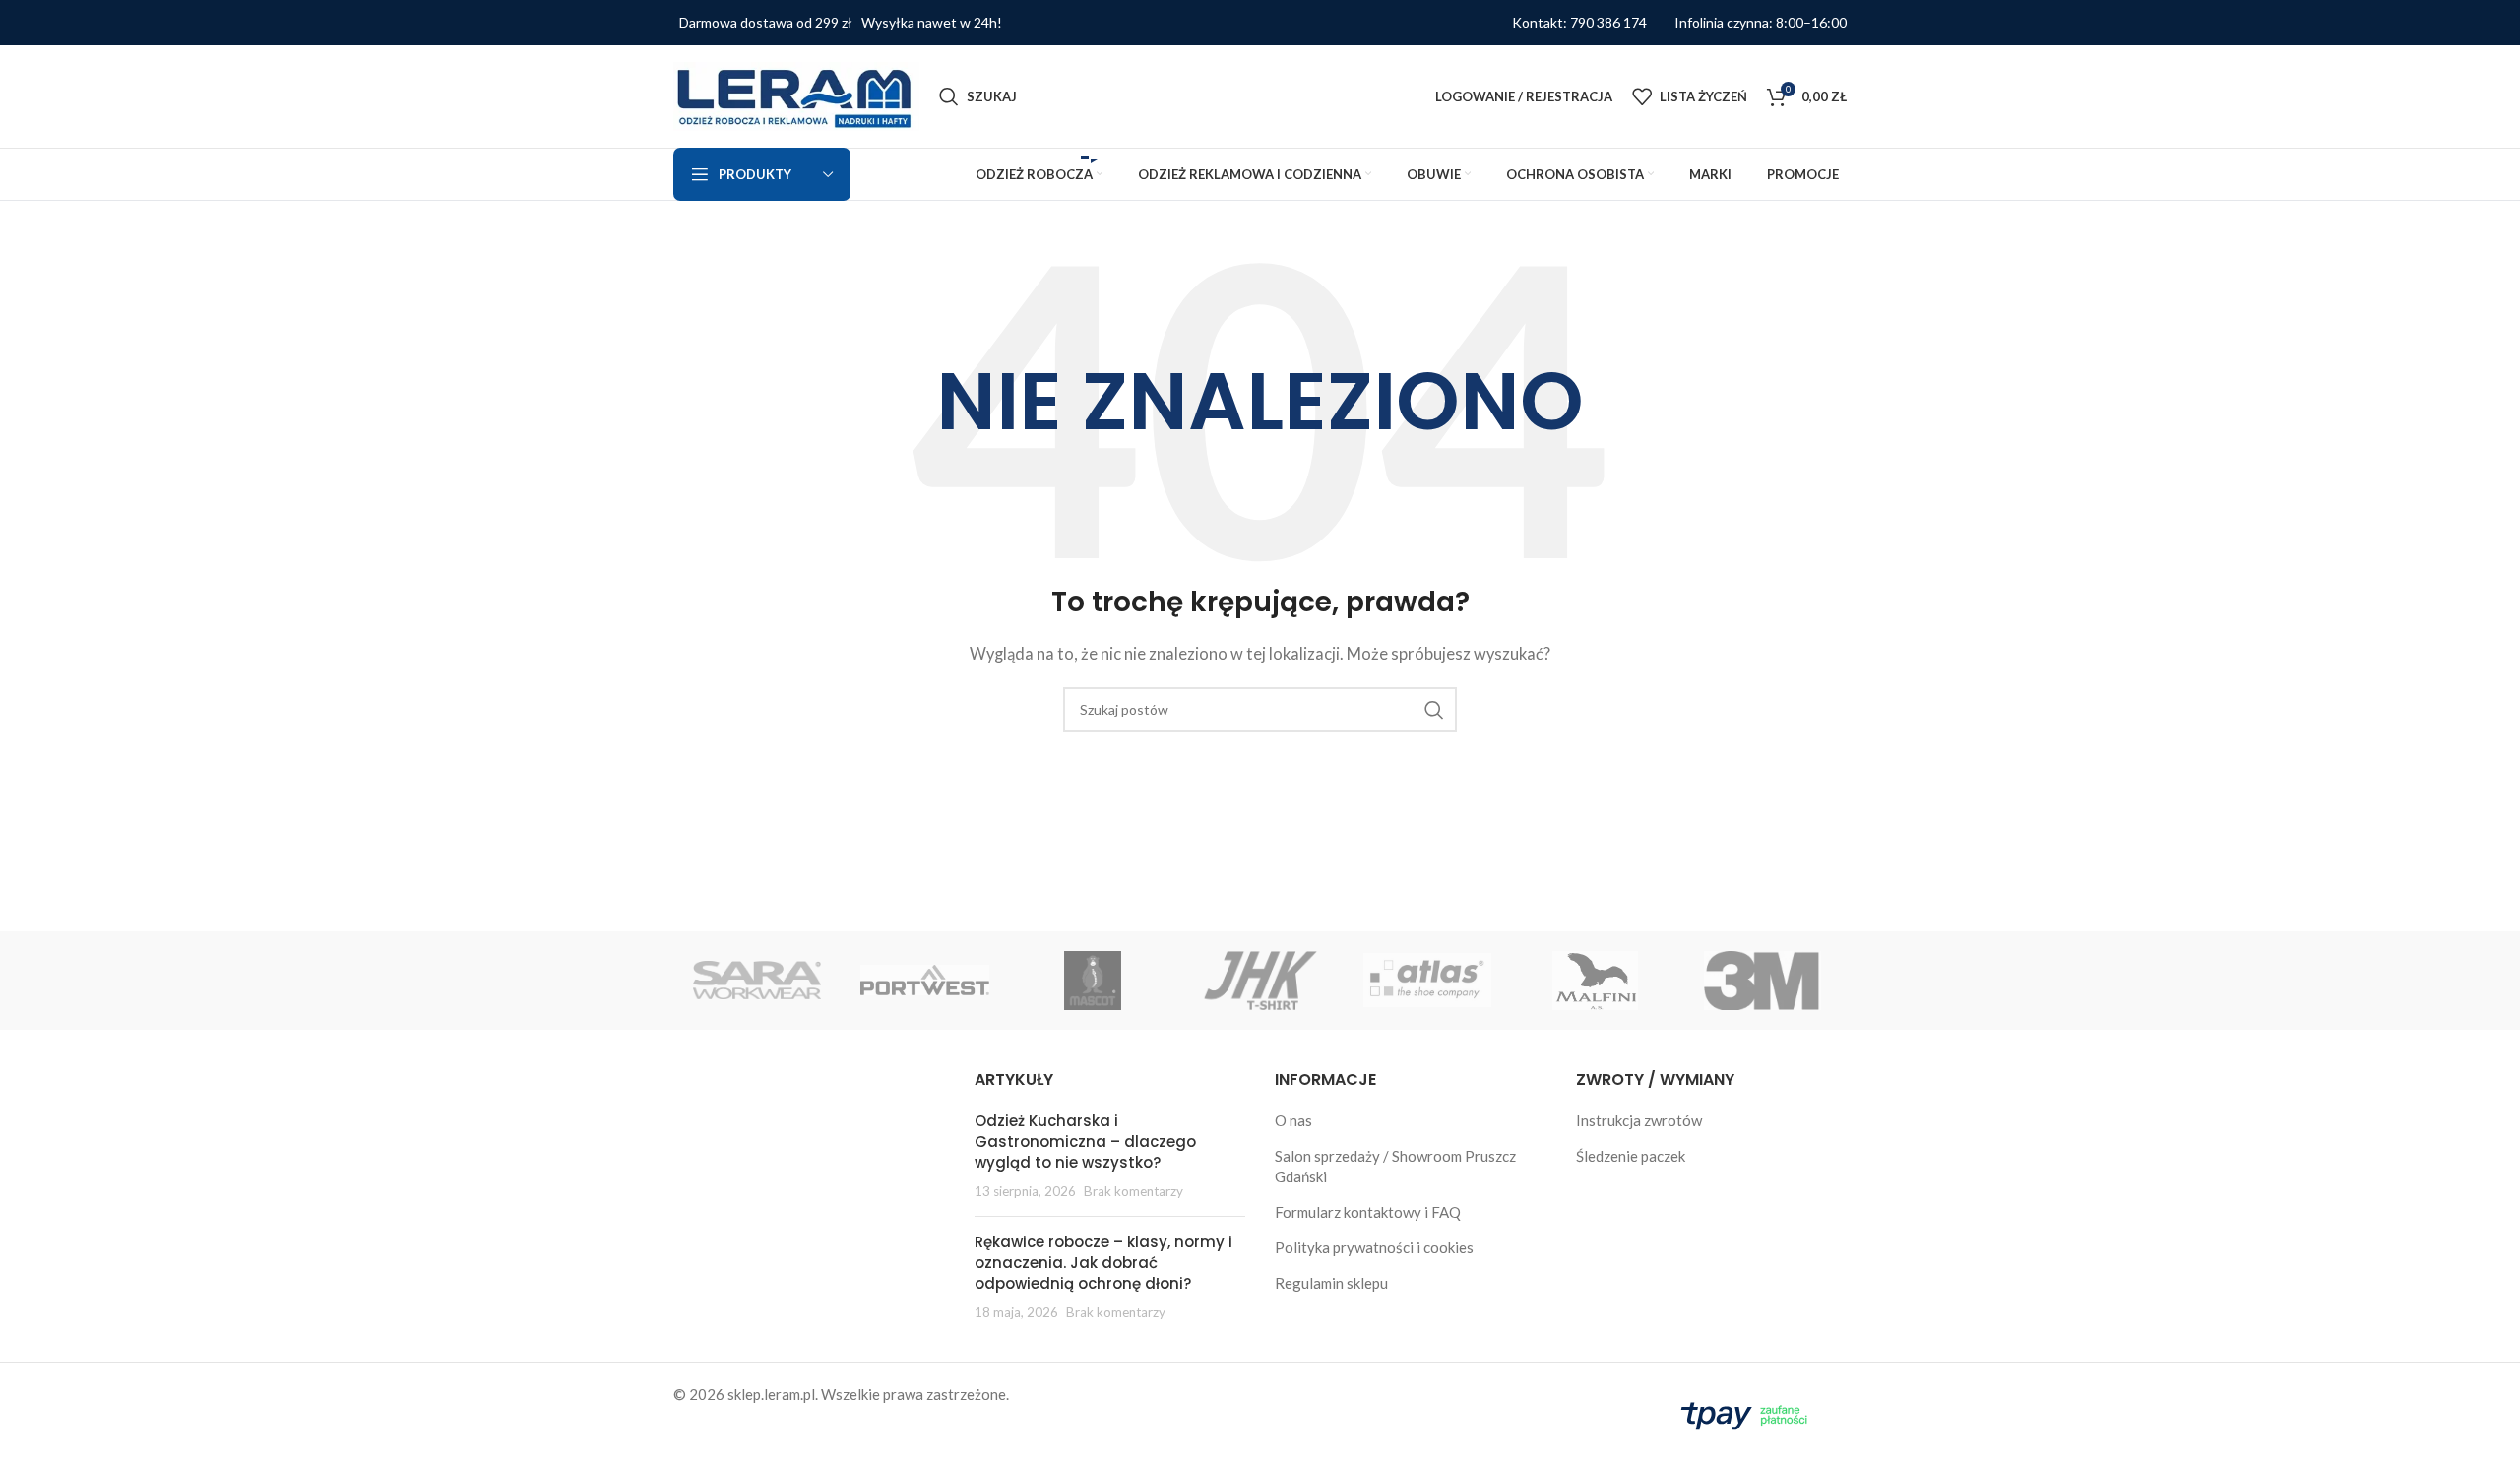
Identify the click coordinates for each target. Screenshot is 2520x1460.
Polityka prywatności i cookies (1374, 1247)
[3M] (1763, 981)
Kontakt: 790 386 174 (1579, 23)
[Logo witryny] (796, 95)
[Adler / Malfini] (1595, 981)
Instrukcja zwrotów (1639, 1120)
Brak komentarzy (1134, 1191)
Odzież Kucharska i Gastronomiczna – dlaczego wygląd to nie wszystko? (1085, 1142)
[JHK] (1260, 981)
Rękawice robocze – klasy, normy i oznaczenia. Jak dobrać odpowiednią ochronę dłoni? (1103, 1263)
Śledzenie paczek (1631, 1156)
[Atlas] (1427, 981)
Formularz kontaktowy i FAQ (1368, 1212)
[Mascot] (1093, 981)
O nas (1293, 1120)
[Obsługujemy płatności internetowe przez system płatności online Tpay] (1748, 1413)
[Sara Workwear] (757, 981)
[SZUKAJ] (1434, 710)
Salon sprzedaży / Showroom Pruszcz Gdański (1395, 1166)
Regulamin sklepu (1331, 1283)
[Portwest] (924, 981)
